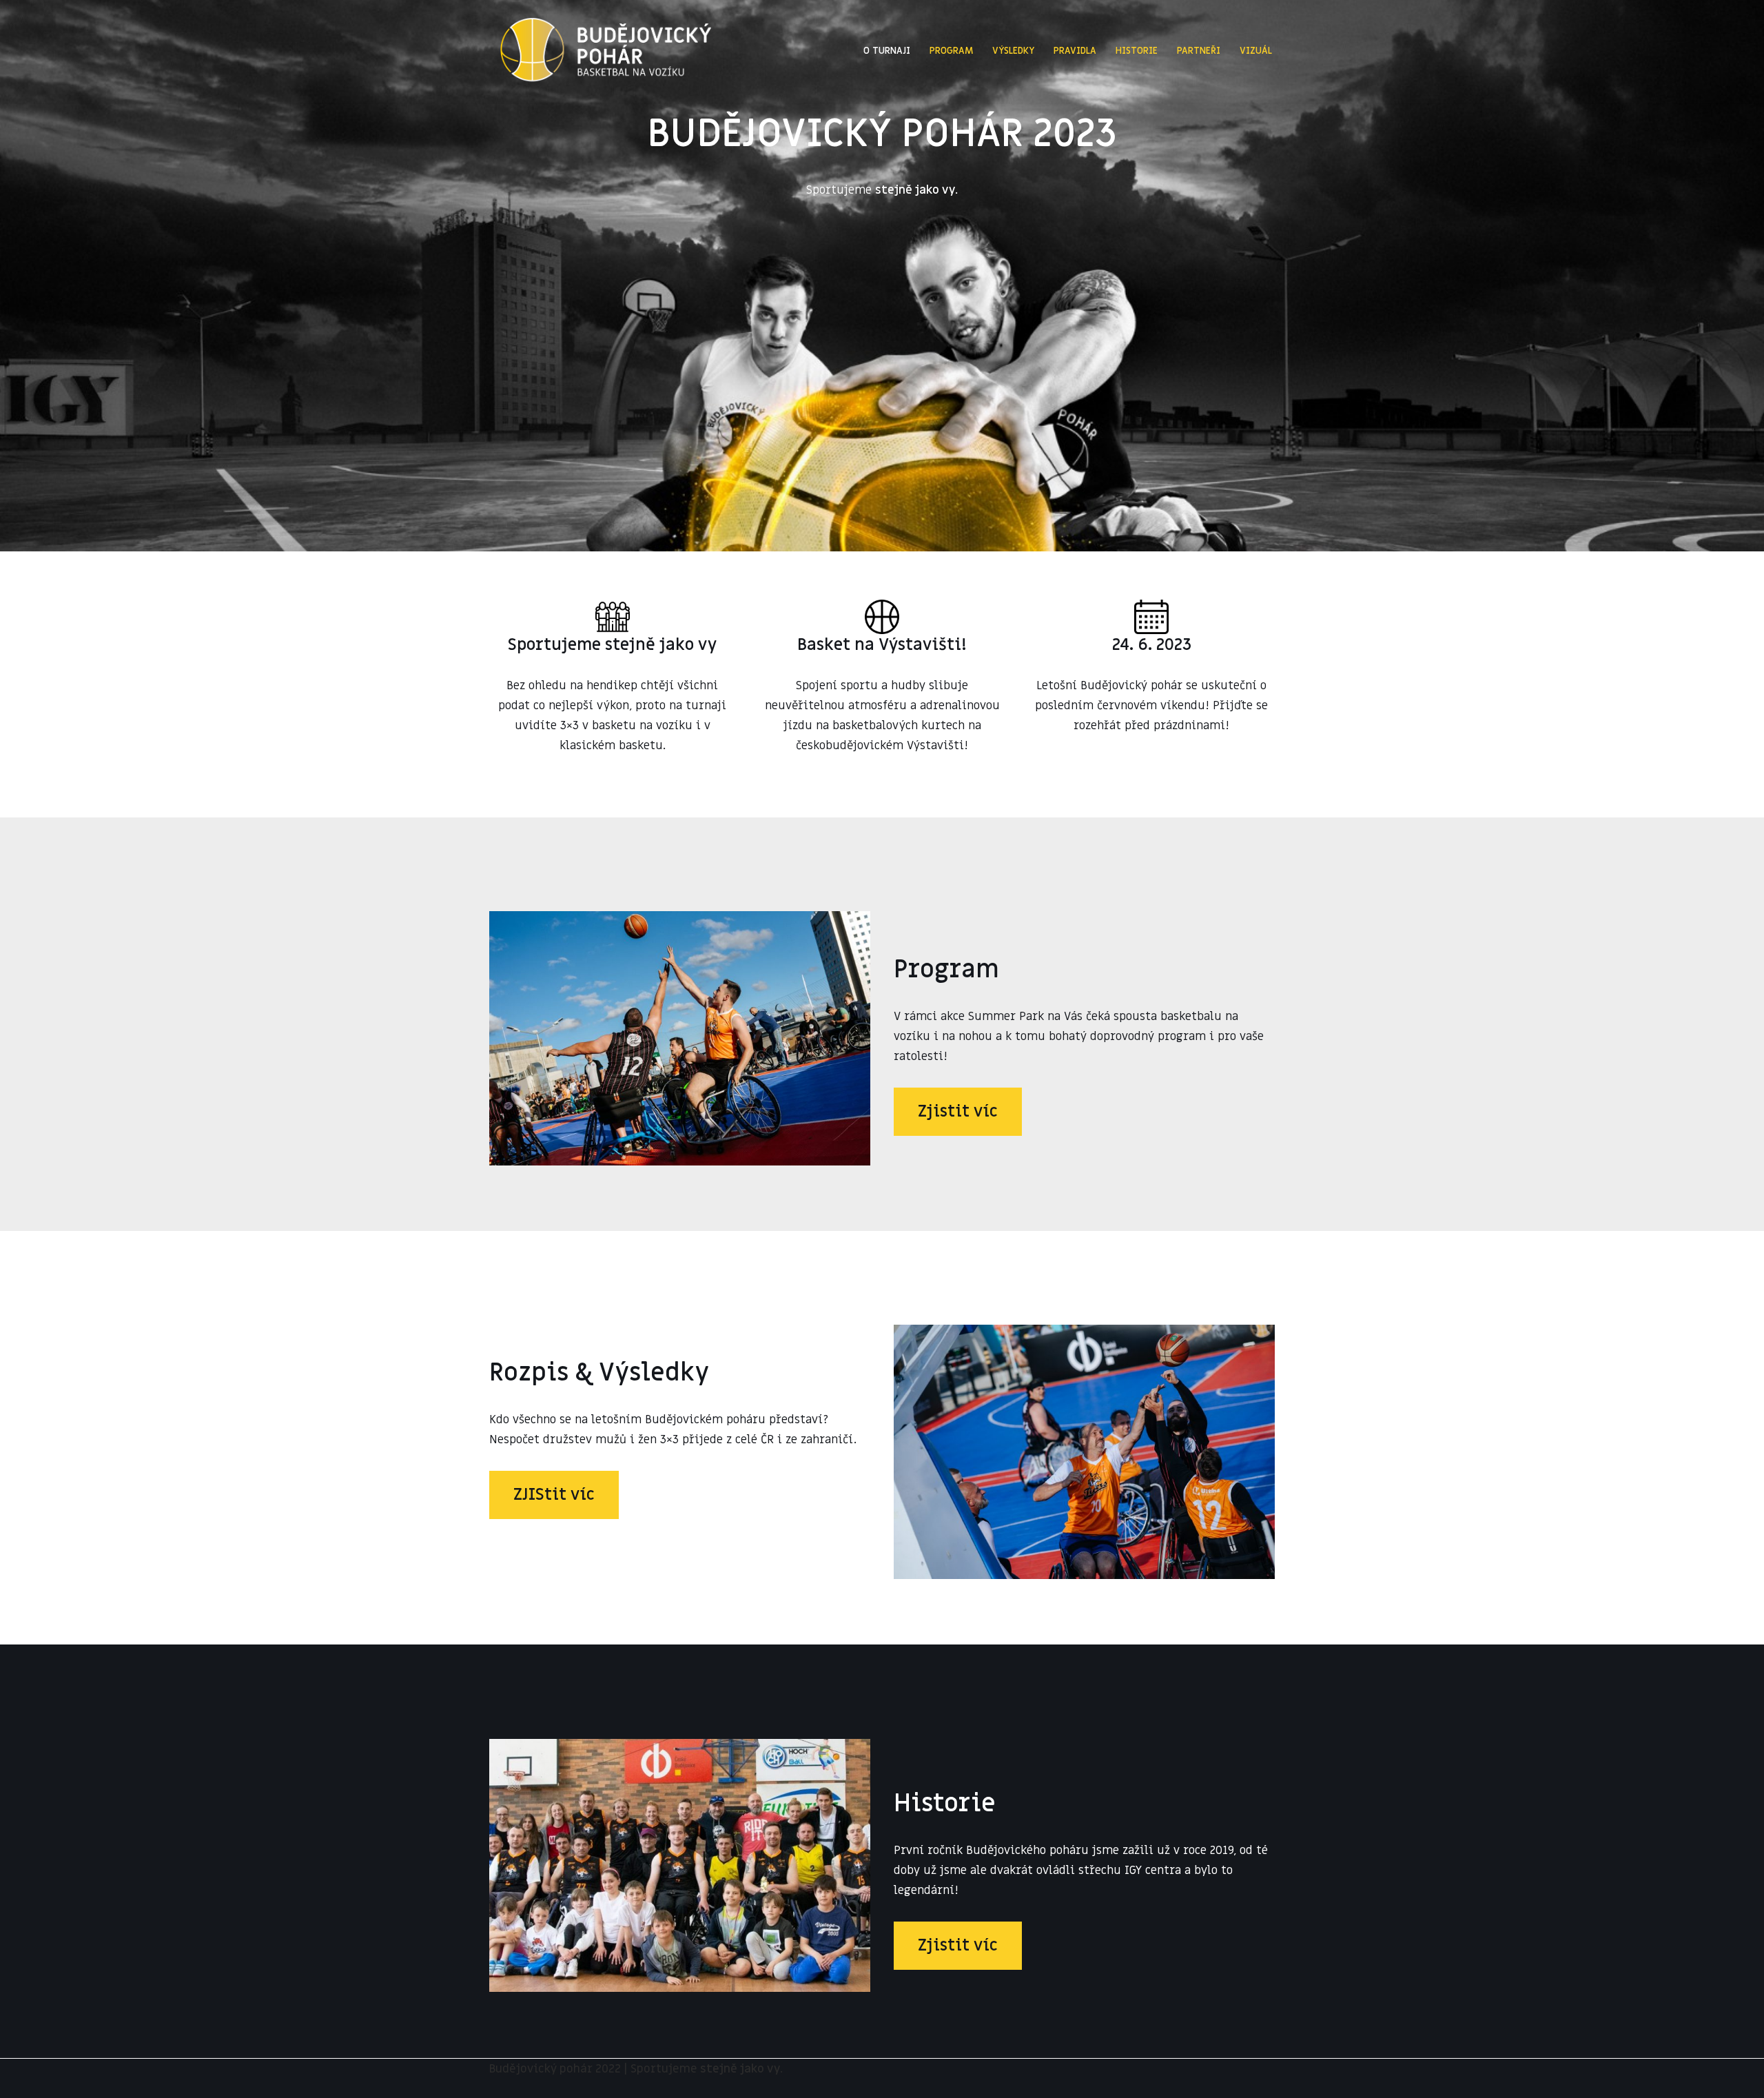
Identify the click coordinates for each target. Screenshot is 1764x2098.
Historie (1137, 51)
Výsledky (1013, 51)
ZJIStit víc (554, 1495)
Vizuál (1256, 51)
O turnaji (887, 51)
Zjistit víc (958, 1111)
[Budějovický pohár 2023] (606, 51)
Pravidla (1075, 51)
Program (951, 51)
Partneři (1199, 51)
